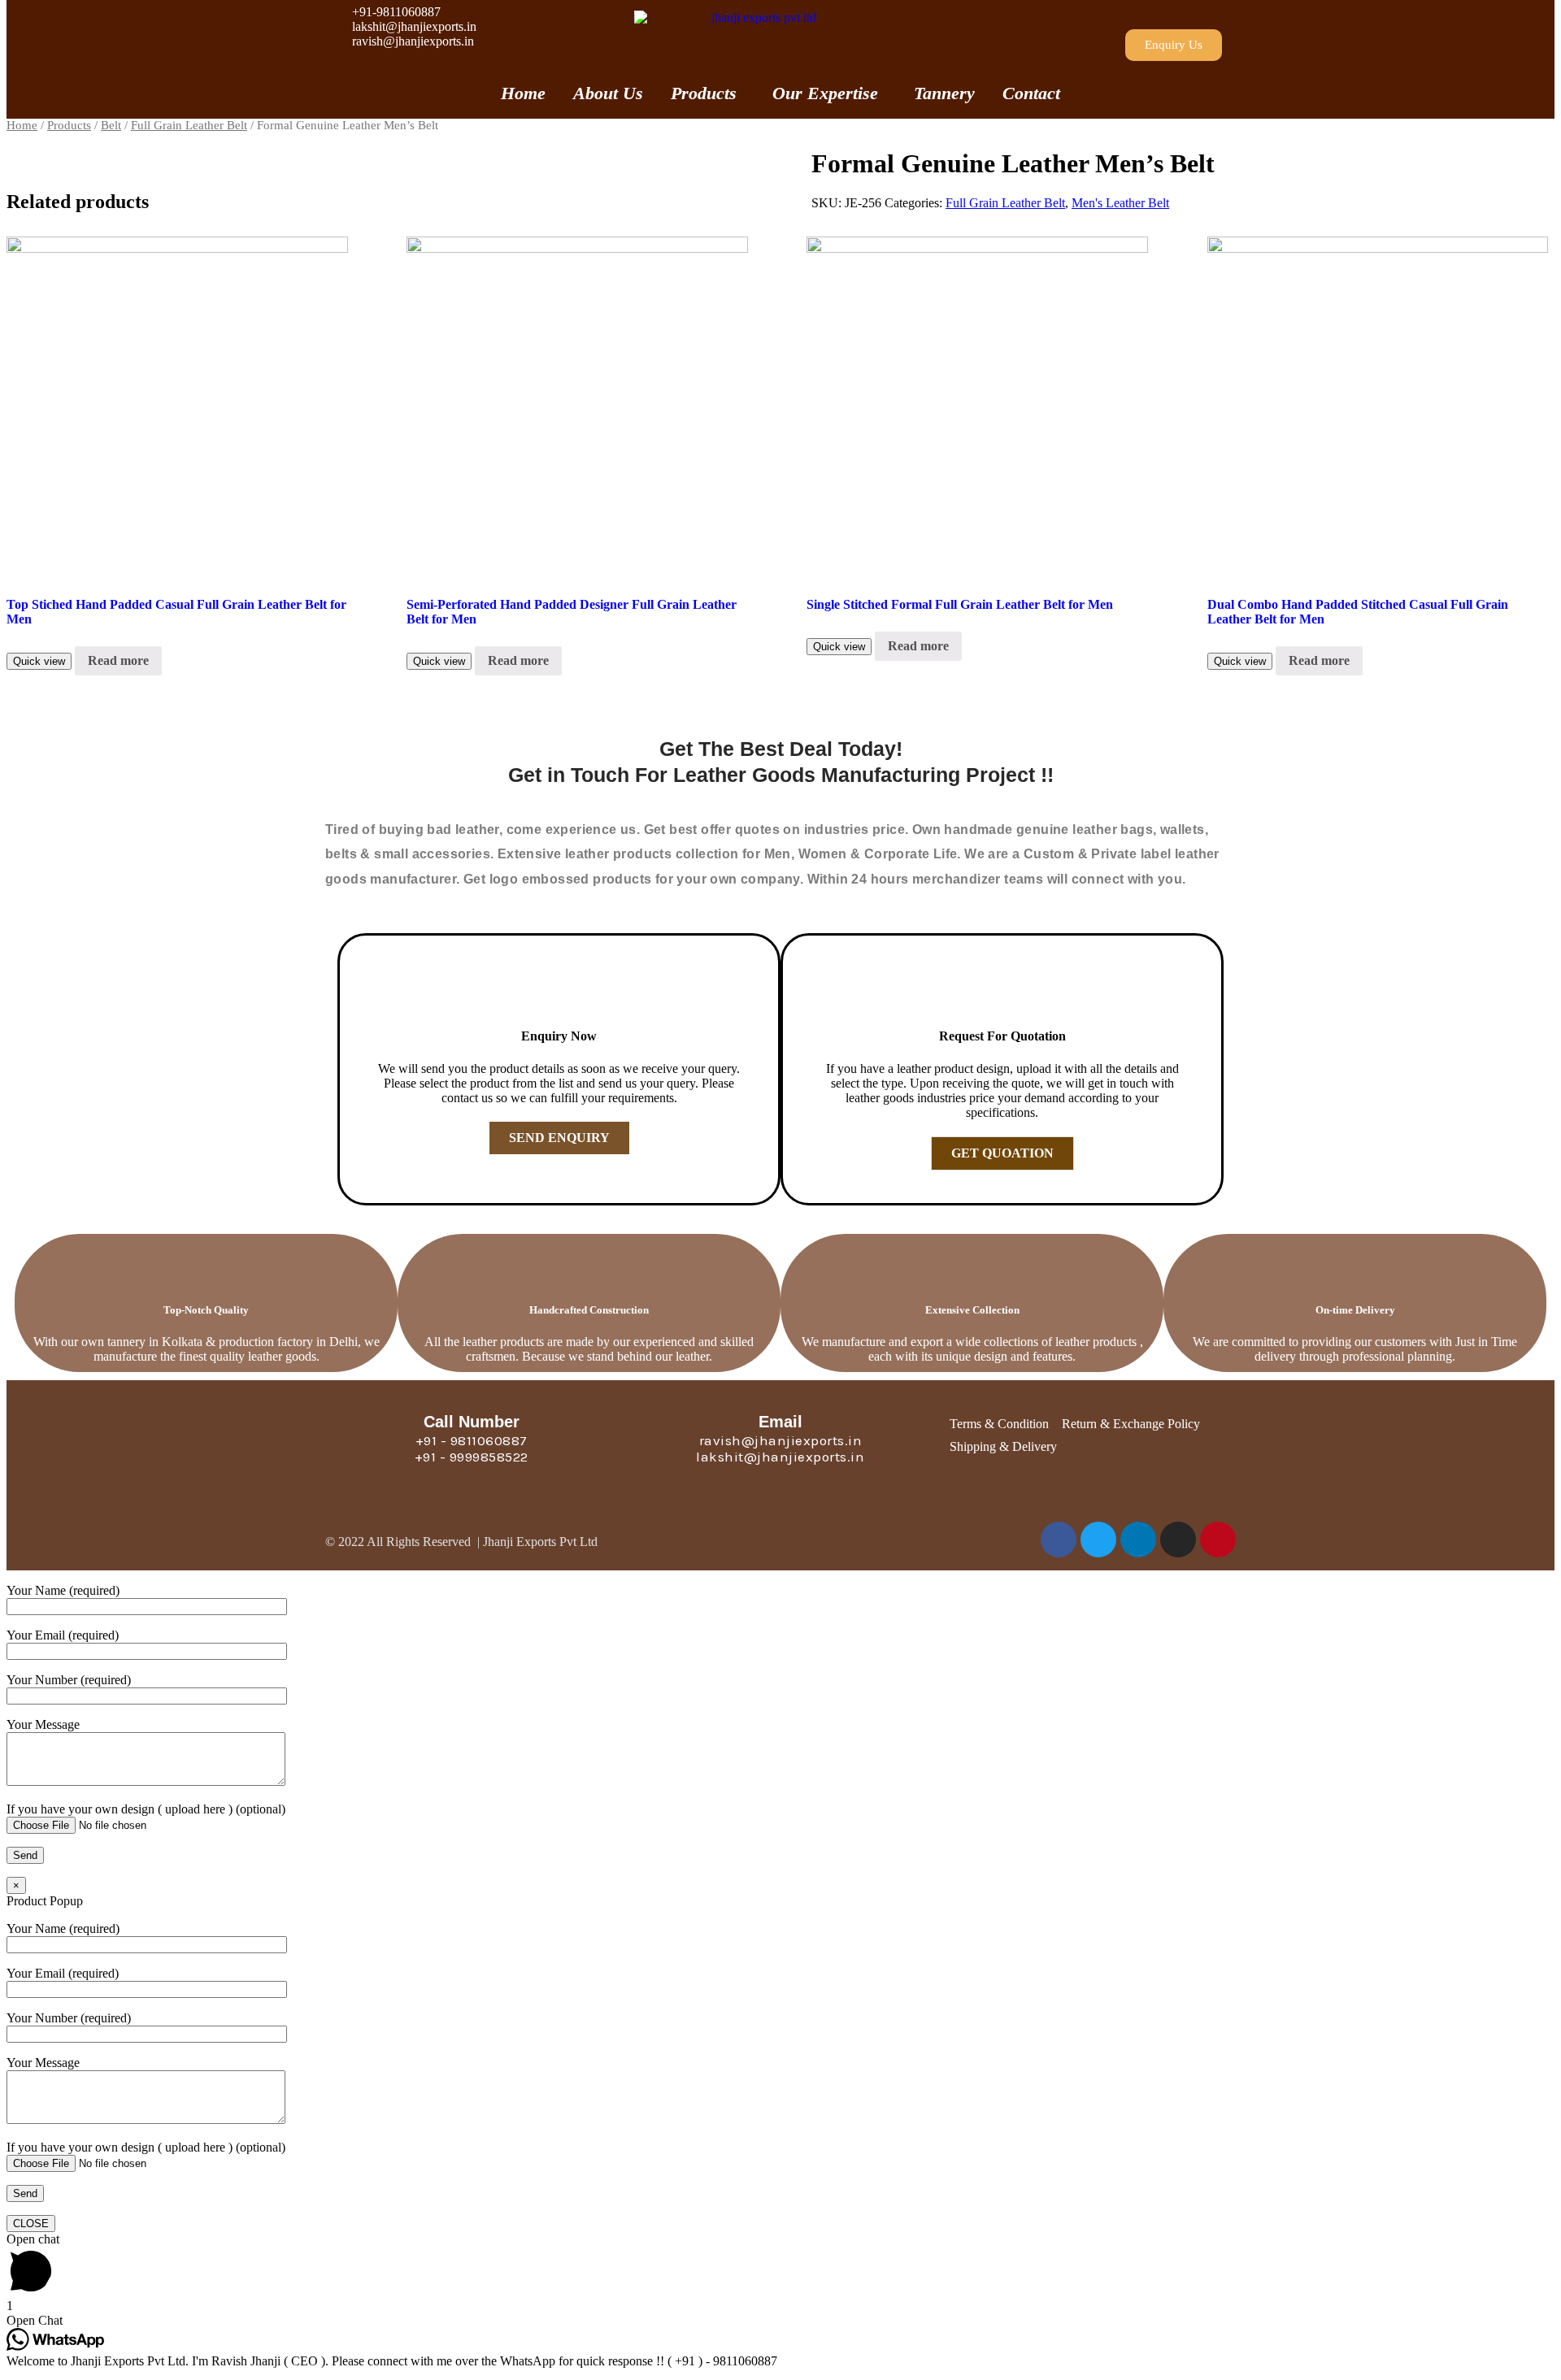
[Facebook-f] (1059, 1540)
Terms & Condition (999, 1424)
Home (523, 93)
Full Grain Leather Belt (189, 125)
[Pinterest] (1218, 1540)
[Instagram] (1178, 1540)
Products (704, 93)
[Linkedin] (1138, 1540)
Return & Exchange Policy (1131, 1424)
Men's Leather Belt (1120, 203)
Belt (111, 125)
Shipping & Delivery (1003, 1446)
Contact (1031, 93)
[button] (1174, 45)
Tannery (944, 93)
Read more (118, 660)
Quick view (39, 661)
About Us (608, 93)
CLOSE (31, 2224)
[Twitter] (1098, 1540)
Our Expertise (825, 93)
